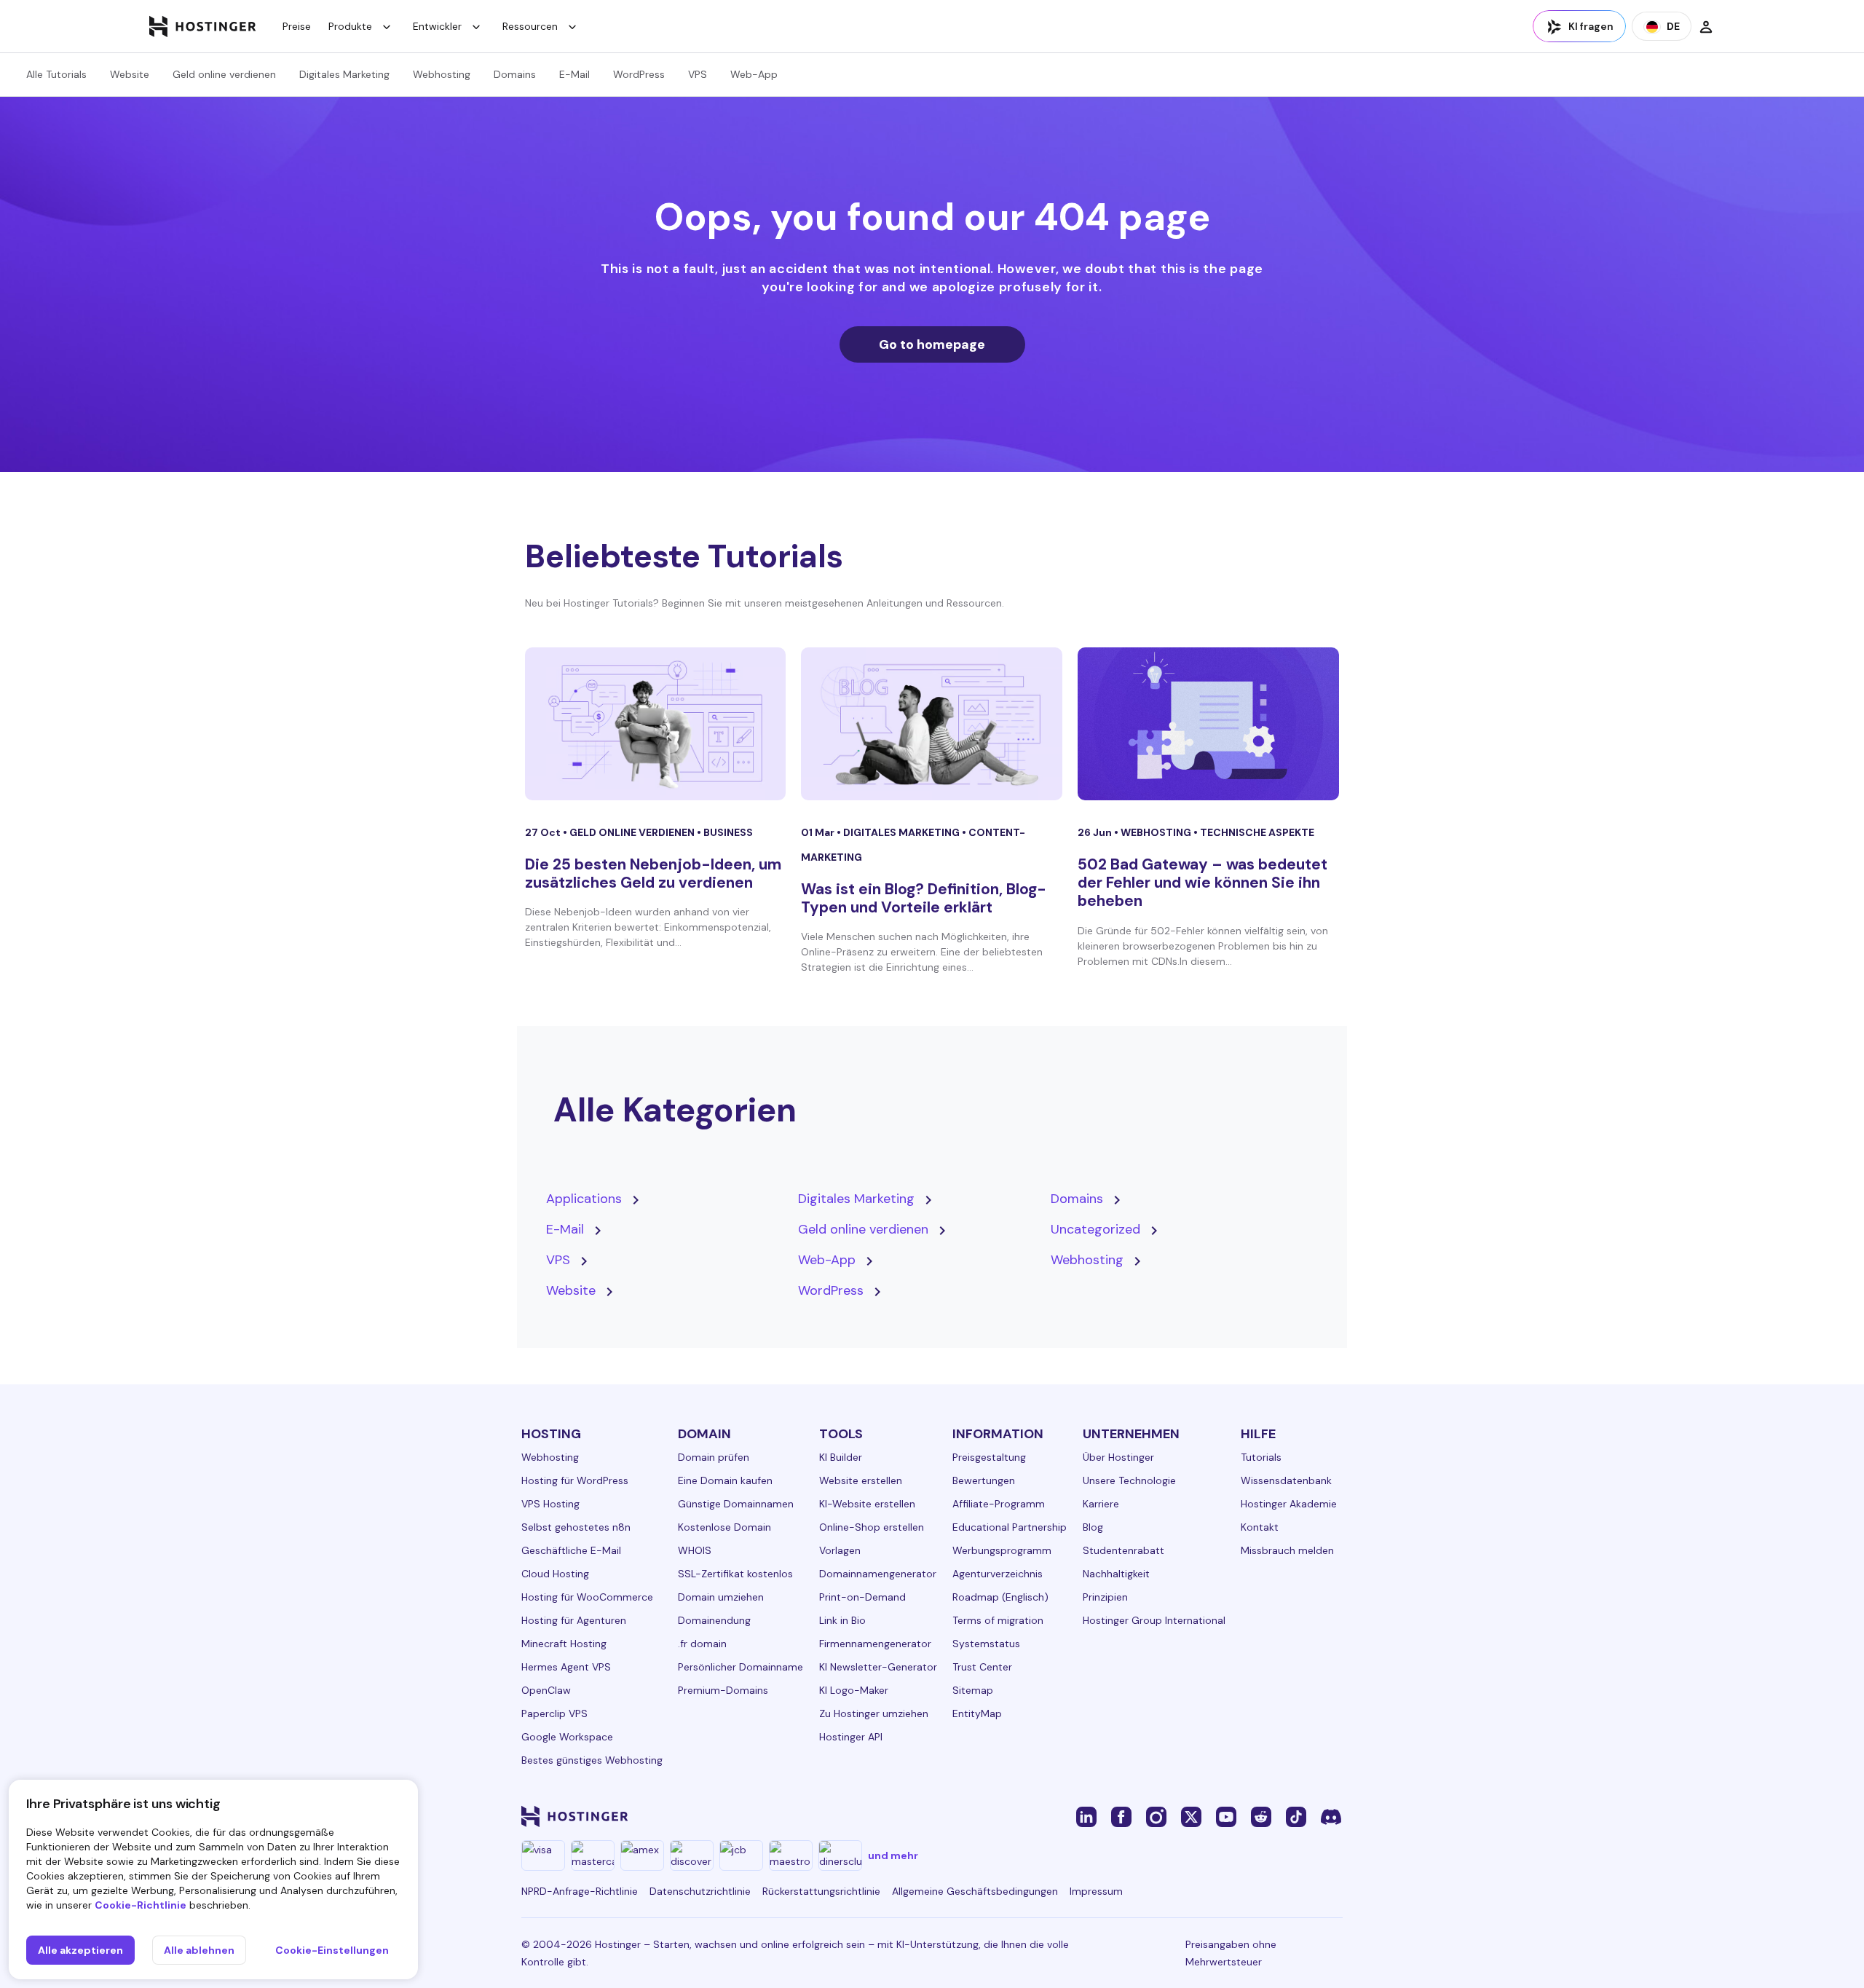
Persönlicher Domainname (741, 1667)
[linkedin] (1086, 1816)
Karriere (1101, 1504)
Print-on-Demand (862, 1597)
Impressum (1096, 1891)
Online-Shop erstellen (872, 1527)
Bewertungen (984, 1480)
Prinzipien (1105, 1597)
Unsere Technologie (1129, 1480)
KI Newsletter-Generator (878, 1667)
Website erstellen (861, 1480)
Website (130, 74)
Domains (515, 74)
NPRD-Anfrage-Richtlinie (580, 1891)
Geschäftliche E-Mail (571, 1550)
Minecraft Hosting (564, 1644)
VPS (698, 74)
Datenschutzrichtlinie (700, 1891)
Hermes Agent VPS (566, 1667)
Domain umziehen (721, 1597)
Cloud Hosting (555, 1574)
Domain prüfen (714, 1457)
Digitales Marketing (344, 74)
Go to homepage (932, 344)
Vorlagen (840, 1550)
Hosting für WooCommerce (587, 1597)
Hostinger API (851, 1737)
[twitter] (1191, 1816)
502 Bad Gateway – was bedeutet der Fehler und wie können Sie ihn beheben (1202, 883)
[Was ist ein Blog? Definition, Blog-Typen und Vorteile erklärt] (932, 724)
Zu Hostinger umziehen (874, 1713)
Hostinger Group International (1154, 1620)
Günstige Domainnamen (736, 1504)
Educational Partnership (1010, 1527)
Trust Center (982, 1667)
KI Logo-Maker (854, 1690)
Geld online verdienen (224, 74)
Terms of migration (998, 1620)
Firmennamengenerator (875, 1644)
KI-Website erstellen (867, 1504)
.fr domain (702, 1644)
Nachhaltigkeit (1116, 1574)
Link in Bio (842, 1620)
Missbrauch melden (1287, 1550)
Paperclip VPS (554, 1713)
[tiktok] (1296, 1816)
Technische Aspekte (1257, 832)
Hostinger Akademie (1289, 1504)
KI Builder (841, 1457)
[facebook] (1121, 1816)
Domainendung (714, 1620)
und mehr (893, 1855)
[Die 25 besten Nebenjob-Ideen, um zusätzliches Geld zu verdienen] (656, 724)
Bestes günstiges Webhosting (592, 1760)
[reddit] (1261, 1816)
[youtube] (1226, 1816)
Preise (297, 26)
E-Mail (574, 74)
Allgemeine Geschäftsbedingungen (975, 1891)
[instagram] (1156, 1816)
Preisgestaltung (989, 1457)
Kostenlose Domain (724, 1527)
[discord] (1331, 1816)
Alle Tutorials (56, 74)
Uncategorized (1095, 1229)
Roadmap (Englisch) (1000, 1597)
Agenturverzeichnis (998, 1574)
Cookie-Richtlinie (141, 1905)
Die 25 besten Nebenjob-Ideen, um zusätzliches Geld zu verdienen (653, 873)
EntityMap (977, 1713)
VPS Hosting (550, 1504)
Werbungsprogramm (1002, 1550)
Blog (1093, 1527)
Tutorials (1261, 1457)
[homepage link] (203, 26)
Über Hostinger (1118, 1457)
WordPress (639, 74)
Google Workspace (567, 1737)
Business (728, 832)
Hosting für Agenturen (574, 1620)
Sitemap (973, 1690)
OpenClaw (546, 1690)
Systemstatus (986, 1644)
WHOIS (695, 1550)
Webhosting (442, 74)
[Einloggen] (1706, 26)
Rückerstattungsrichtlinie (821, 1891)
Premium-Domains (723, 1690)
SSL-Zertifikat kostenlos (735, 1574)
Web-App (754, 74)
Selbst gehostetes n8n (576, 1527)
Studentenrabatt (1123, 1550)
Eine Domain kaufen (725, 1480)
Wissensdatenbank (1286, 1480)
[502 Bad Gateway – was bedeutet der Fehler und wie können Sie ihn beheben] (1208, 724)
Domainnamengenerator (878, 1574)
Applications (584, 1199)
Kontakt (1260, 1527)
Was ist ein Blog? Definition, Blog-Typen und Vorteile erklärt (924, 898)
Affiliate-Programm (999, 1504)
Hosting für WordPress (575, 1480)
